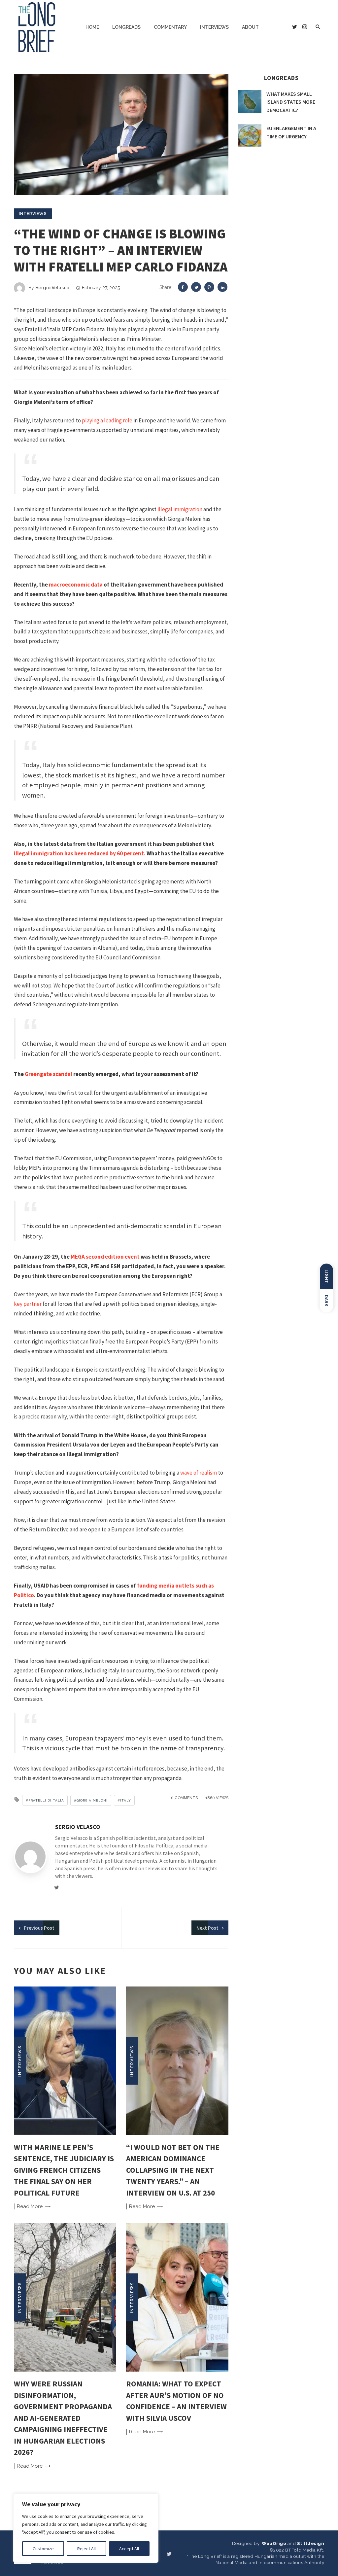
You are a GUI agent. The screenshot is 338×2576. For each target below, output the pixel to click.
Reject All (86, 2549)
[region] (86, 2528)
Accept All (129, 2549)
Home (92, 27)
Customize (43, 2549)
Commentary (170, 27)
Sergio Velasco (52, 288)
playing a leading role (107, 420)
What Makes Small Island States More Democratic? (291, 102)
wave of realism (199, 1473)
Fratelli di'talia (46, 1800)
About (250, 27)
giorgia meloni (92, 1800)
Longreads (126, 27)
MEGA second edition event (105, 1257)
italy (126, 1800)
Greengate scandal (49, 1074)
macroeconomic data (76, 585)
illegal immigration (180, 509)
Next (207, 1928)
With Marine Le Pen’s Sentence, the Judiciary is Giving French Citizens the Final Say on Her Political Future (64, 2170)
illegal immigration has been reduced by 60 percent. (80, 853)
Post (39, 1928)
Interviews (214, 27)
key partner (28, 1304)
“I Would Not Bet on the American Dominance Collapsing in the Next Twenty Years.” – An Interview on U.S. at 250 (173, 2170)
